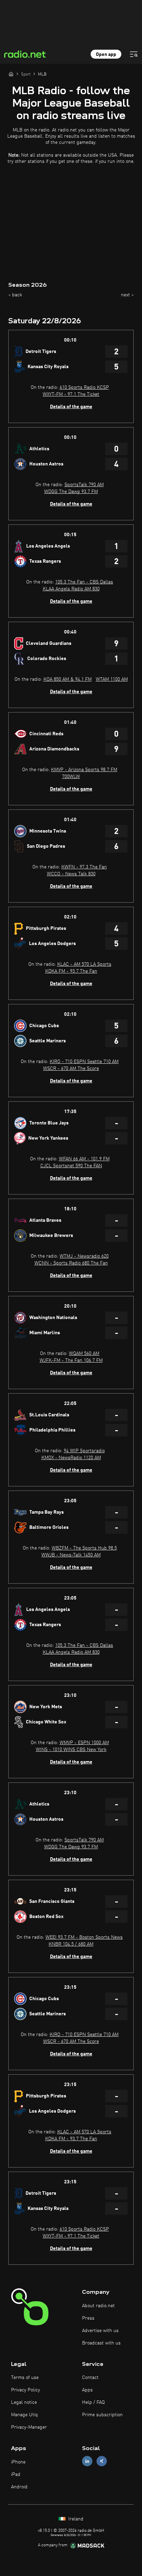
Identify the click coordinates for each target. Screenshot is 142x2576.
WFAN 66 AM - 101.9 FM (84, 1159)
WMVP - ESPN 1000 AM (84, 1743)
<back (15, 295)
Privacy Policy (26, 2390)
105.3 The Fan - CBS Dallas (84, 582)
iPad (16, 2475)
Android (19, 2487)
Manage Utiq (24, 2415)
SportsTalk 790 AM (84, 485)
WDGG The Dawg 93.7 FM (71, 492)
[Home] (11, 74)
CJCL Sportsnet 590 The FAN (71, 1166)
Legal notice (24, 2402)
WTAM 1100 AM (112, 679)
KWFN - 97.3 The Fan (84, 867)
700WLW (71, 777)
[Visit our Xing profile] (102, 2461)
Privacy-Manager (29, 2427)
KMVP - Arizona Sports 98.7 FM (84, 770)
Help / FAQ (93, 2402)
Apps (87, 2390)
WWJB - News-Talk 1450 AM (71, 1555)
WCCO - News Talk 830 (71, 874)
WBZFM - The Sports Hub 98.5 (84, 1548)
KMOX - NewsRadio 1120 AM (71, 1458)
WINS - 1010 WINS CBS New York (71, 1750)
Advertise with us (100, 2331)
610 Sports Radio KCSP (84, 387)
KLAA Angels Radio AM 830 (71, 589)
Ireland (75, 2519)
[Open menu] (134, 54)
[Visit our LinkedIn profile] (87, 2461)
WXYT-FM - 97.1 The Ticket (71, 394)
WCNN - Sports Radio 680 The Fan (71, 1263)
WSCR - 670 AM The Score (71, 1069)
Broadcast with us (101, 2343)
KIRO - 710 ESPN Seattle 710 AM (84, 1062)
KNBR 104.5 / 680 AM (71, 1944)
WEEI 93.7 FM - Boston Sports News (84, 1937)
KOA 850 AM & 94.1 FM (68, 679)
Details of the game (71, 407)
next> (127, 295)
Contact (90, 2378)
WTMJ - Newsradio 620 (84, 1256)
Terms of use (25, 2378)
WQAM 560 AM (84, 1354)
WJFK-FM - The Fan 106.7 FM (71, 1360)
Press (88, 2318)
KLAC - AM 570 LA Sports (84, 964)
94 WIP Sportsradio (84, 1451)
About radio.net (98, 2306)
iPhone (18, 2462)
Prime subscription (102, 2415)
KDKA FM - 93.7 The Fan (71, 971)
